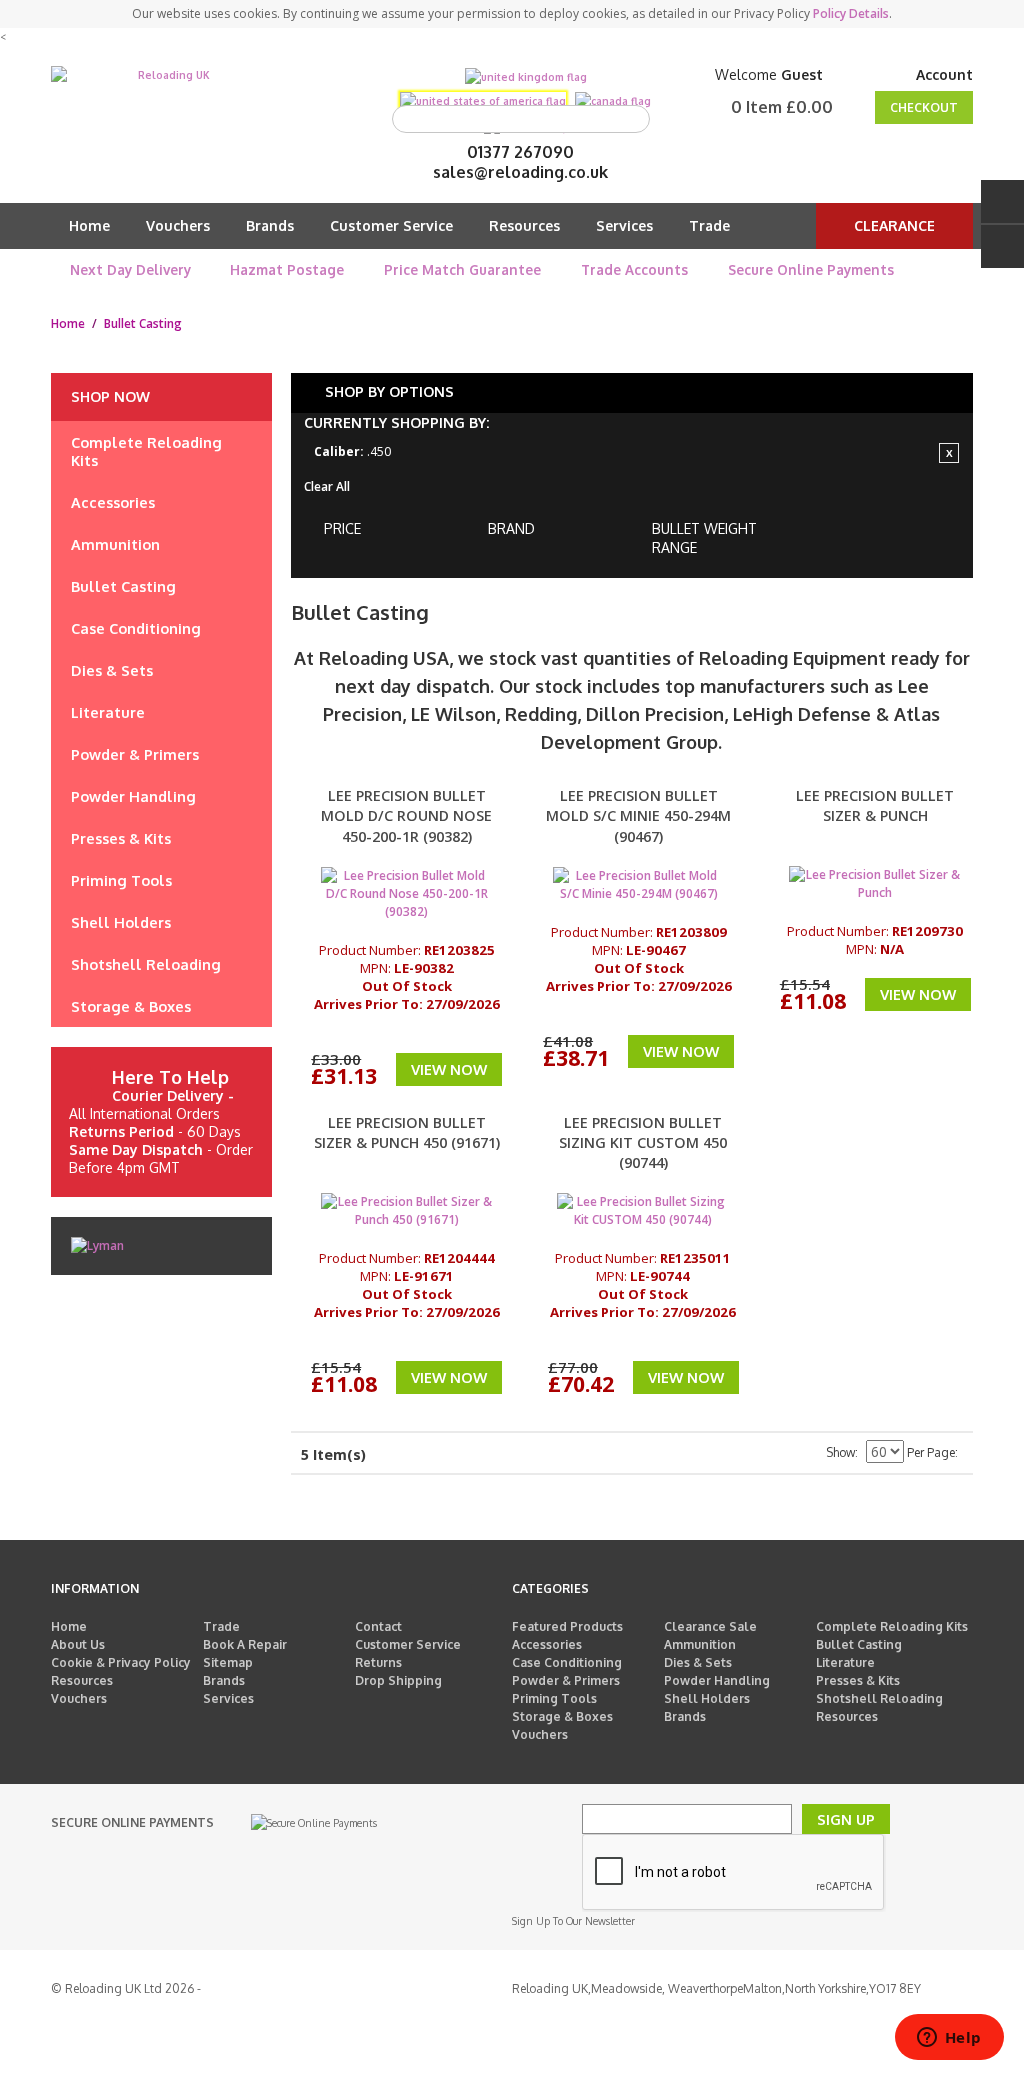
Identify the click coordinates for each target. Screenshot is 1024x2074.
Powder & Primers (566, 1680)
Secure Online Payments (811, 269)
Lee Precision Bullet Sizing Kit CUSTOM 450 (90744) (643, 1142)
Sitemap (228, 1662)
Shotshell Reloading (879, 1698)
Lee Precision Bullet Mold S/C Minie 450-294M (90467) (638, 815)
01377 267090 (520, 152)
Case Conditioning (567, 1662)
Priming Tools (554, 1698)
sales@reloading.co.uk (520, 172)
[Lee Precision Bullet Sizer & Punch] (875, 884)
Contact (378, 1626)
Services (624, 225)
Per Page (931, 1452)
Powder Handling (717, 1680)
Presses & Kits (858, 1680)
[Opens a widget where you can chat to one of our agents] (949, 2039)
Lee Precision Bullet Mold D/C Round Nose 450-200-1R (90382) (406, 815)
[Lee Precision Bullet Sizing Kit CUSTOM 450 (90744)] (643, 1211)
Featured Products (567, 1626)
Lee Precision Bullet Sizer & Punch (875, 805)
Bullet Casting (859, 1644)
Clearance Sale (710, 1626)
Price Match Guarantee (462, 269)
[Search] (630, 119)
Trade (709, 225)
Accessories (547, 1644)
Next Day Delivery (130, 269)
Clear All (327, 486)
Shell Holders (707, 1698)
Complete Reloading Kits (892, 1626)
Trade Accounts (634, 269)
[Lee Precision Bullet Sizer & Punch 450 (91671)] (406, 1211)
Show (840, 1452)
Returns (378, 1662)
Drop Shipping (398, 1680)
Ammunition (700, 1644)
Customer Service (391, 225)
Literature (845, 1662)
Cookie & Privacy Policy (121, 1662)
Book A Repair (245, 1644)
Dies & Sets (698, 1662)
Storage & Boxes (562, 1716)
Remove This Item (949, 453)
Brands (270, 225)
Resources (524, 225)
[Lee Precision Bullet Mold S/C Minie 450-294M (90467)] (638, 885)
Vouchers (178, 225)
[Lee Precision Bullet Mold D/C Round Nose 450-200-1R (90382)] (406, 894)
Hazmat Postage (287, 269)
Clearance (894, 225)
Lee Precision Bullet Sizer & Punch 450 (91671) (407, 1132)
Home (89, 225)
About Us (78, 1644)
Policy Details (851, 13)
